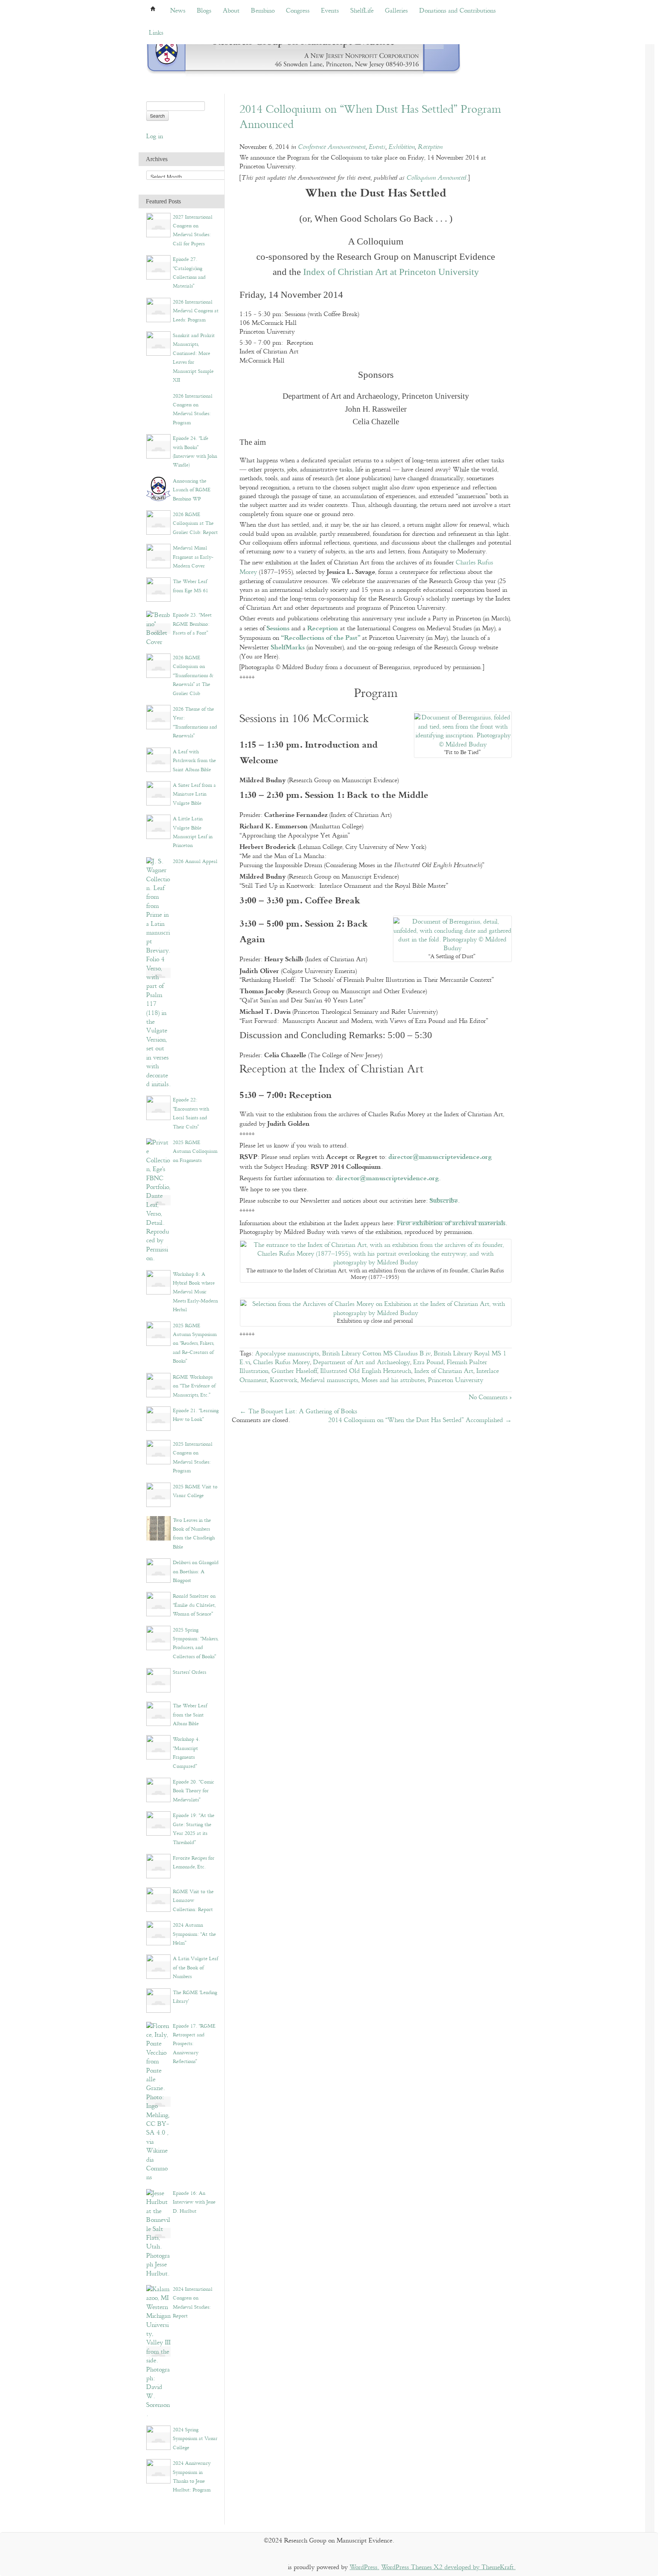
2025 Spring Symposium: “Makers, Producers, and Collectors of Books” (196, 1643)
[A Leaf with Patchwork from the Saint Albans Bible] (158, 759)
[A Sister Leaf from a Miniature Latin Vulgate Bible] (158, 793)
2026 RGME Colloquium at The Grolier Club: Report (195, 523)
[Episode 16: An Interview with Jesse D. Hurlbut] (158, 2233)
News (178, 11)
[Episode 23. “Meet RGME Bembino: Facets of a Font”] (158, 629)
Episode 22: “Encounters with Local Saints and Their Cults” (191, 1113)
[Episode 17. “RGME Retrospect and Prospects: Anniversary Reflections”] (158, 2102)
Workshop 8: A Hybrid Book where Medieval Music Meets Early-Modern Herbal (195, 1292)
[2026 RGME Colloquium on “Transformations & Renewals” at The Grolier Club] (158, 666)
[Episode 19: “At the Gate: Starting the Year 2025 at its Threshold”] (158, 1823)
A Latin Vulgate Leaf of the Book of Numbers (196, 1968)
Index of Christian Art (444, 1371)
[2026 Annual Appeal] (158, 973)
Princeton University (456, 1380)
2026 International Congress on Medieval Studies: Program (193, 409)
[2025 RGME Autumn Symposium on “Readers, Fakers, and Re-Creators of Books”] (158, 1333)
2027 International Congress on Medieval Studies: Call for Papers (193, 230)
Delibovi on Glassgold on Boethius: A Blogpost (196, 1572)
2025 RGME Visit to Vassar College (195, 1491)
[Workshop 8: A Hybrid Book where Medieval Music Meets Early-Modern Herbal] (158, 1282)
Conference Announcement (332, 147)
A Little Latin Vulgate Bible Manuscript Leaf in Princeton (193, 832)
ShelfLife (362, 11)
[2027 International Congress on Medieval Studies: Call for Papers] (158, 225)
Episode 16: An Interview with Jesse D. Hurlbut (194, 2202)
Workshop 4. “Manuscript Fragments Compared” (186, 1753)
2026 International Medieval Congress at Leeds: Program (196, 311)
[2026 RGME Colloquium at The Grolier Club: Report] (158, 522)
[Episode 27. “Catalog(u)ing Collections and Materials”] (158, 267)
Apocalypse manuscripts (287, 1354)
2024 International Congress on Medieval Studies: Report (193, 2303)
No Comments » (490, 1397)
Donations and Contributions (458, 11)
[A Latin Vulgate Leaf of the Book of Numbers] (158, 1966)
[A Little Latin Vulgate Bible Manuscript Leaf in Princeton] (158, 827)
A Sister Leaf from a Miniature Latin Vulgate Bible (194, 794)
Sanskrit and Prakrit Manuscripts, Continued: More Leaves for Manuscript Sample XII (194, 358)
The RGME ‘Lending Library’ (195, 1997)
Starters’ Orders (189, 1672)
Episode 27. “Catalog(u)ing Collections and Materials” (189, 273)
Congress (298, 11)
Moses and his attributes (393, 1380)
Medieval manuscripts (329, 1380)
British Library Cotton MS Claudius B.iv (376, 1354)
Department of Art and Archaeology (362, 1362)
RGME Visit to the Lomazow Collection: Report (193, 1901)
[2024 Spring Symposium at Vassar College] (158, 2438)
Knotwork (284, 1380)
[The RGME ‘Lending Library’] (158, 2000)
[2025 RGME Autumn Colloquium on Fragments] (158, 1200)
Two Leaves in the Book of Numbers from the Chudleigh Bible (194, 1534)
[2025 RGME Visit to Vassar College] (158, 1494)
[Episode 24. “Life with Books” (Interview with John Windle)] (158, 446)
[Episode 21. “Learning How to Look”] (158, 1418)
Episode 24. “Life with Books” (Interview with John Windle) (195, 452)
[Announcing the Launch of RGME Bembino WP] (158, 488)
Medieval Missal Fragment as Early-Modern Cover (193, 557)
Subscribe (444, 1200)
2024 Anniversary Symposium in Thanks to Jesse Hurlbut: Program (192, 2477)
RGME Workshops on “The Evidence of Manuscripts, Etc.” (194, 1386)
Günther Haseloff (294, 1371)
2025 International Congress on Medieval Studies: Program (193, 1457)
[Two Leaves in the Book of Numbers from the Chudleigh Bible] (158, 1528)
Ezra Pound (428, 1362)
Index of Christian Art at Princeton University (391, 272)
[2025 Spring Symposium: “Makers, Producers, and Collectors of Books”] (158, 1637)
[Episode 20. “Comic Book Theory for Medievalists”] (158, 1790)
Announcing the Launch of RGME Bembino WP (192, 490)
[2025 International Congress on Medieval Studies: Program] (158, 1452)
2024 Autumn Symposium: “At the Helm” (194, 1934)
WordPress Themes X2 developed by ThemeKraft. (448, 2567)
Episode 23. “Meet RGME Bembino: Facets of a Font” (192, 624)
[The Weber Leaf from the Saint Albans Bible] (158, 1714)
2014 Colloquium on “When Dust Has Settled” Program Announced (370, 117)
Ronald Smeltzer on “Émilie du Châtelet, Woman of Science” (194, 1605)
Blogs (204, 11)
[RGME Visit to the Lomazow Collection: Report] (158, 1899)
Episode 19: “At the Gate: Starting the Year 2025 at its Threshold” (194, 1829)
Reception (430, 147)
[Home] (304, 53)
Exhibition (402, 147)
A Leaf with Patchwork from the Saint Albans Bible (194, 761)
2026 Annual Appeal (195, 861)
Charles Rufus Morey (282, 1362)
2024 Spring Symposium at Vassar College (195, 2439)
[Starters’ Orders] (158, 1680)
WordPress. (364, 2567)
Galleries (396, 11)
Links (156, 33)
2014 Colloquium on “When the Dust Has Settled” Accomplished (420, 1420)
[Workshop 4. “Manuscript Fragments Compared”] (158, 1747)
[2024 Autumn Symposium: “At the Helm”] (158, 1933)
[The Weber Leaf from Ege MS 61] (158, 589)
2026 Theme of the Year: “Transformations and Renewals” (195, 722)
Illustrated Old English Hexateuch (366, 1371)
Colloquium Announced (436, 178)
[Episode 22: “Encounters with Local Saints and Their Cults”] (158, 1108)
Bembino (263, 11)
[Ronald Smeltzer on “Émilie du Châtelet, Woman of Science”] (158, 1604)
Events (330, 11)
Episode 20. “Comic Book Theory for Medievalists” (193, 1791)
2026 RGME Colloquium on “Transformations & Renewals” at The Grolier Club (193, 676)
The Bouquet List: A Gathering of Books (298, 1412)
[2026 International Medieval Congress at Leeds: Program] (158, 309)
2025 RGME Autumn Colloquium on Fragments (195, 1151)
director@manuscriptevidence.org (440, 1156)
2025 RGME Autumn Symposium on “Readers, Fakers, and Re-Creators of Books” (195, 1344)
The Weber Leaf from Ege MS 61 (191, 586)
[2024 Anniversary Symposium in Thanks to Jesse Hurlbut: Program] (158, 2471)
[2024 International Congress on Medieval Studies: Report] (158, 2351)
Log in (155, 137)
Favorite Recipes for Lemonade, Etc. (194, 1862)
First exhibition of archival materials (451, 1222)
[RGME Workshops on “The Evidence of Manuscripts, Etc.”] (158, 1385)
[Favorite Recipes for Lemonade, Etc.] (158, 1866)
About (231, 11)
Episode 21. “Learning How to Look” (196, 1415)
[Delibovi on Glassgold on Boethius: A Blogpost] (158, 1570)
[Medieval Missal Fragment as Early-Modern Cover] (158, 556)
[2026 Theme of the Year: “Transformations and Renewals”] (158, 717)
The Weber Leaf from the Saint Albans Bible (190, 1715)
